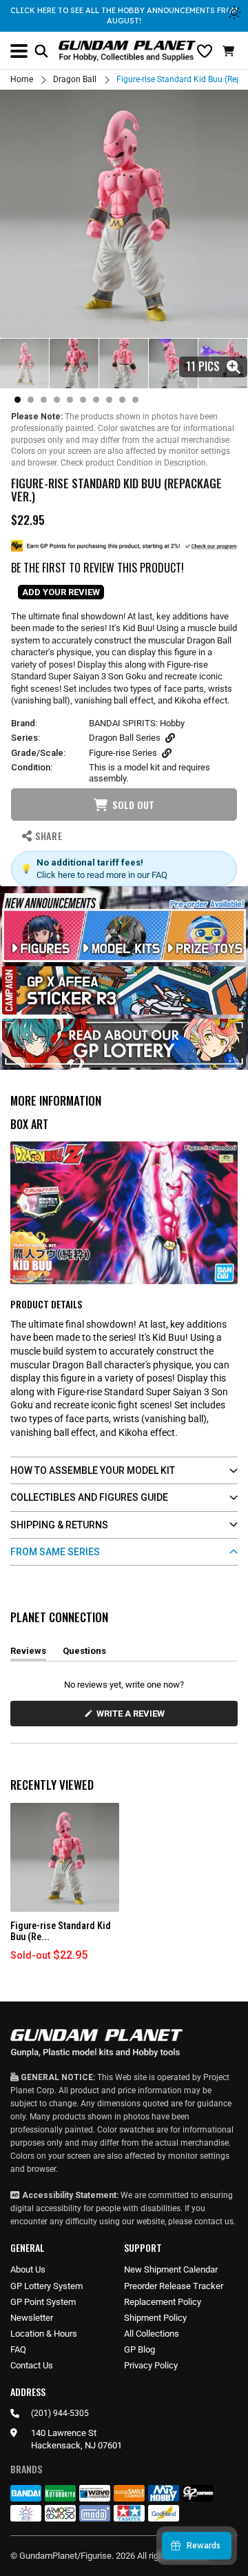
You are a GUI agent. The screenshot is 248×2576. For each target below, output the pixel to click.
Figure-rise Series (123, 753)
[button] (230, 51)
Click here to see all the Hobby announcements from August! (124, 16)
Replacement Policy (163, 2302)
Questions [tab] (84, 1653)
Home (22, 79)
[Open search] (41, 51)
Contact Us (32, 2365)
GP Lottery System (46, 2286)
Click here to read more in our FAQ (102, 875)
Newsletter (32, 2318)
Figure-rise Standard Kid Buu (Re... (61, 1931)
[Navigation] (19, 51)
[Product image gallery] (124, 214)
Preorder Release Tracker (174, 2286)
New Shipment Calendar (171, 2269)
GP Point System (43, 2302)
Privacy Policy (151, 2365)
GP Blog (139, 2349)
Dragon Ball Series (125, 738)
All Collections (152, 2334)
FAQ (18, 2349)
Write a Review (133, 1717)
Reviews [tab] (28, 1653)
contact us (214, 2221)
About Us (28, 2269)
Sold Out (133, 805)
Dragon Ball (75, 79)
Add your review (61, 592)
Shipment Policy (155, 2318)
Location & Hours (44, 2334)
